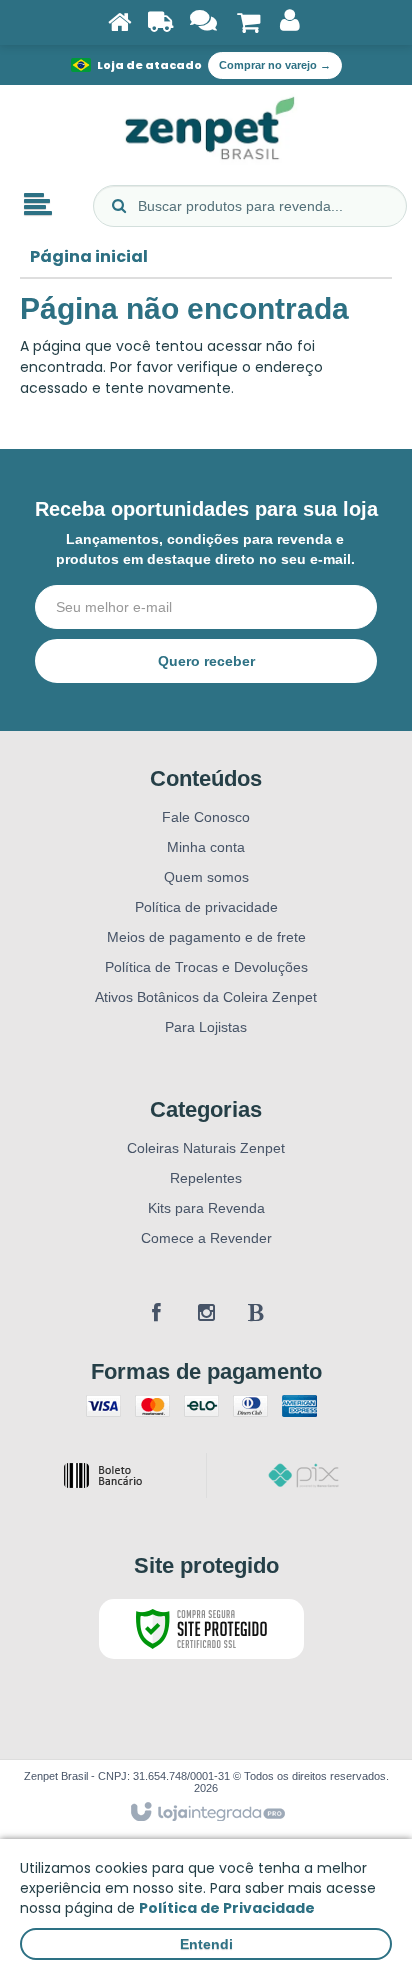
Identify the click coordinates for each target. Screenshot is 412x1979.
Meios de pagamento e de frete (206, 937)
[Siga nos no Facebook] (156, 1313)
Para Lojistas (206, 1027)
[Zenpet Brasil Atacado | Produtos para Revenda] (206, 130)
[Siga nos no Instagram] (206, 1313)
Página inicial (89, 256)
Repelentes (206, 1178)
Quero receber (206, 661)
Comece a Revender (206, 1238)
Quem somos (206, 877)
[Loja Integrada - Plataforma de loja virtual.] (206, 1813)
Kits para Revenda (206, 1208)
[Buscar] (119, 206)
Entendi (206, 1944)
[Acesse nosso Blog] (256, 1313)
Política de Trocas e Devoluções (206, 967)
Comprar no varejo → (275, 65)
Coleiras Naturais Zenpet (206, 1148)
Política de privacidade (206, 907)
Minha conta (206, 847)
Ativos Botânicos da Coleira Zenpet (206, 997)
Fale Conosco (206, 817)
